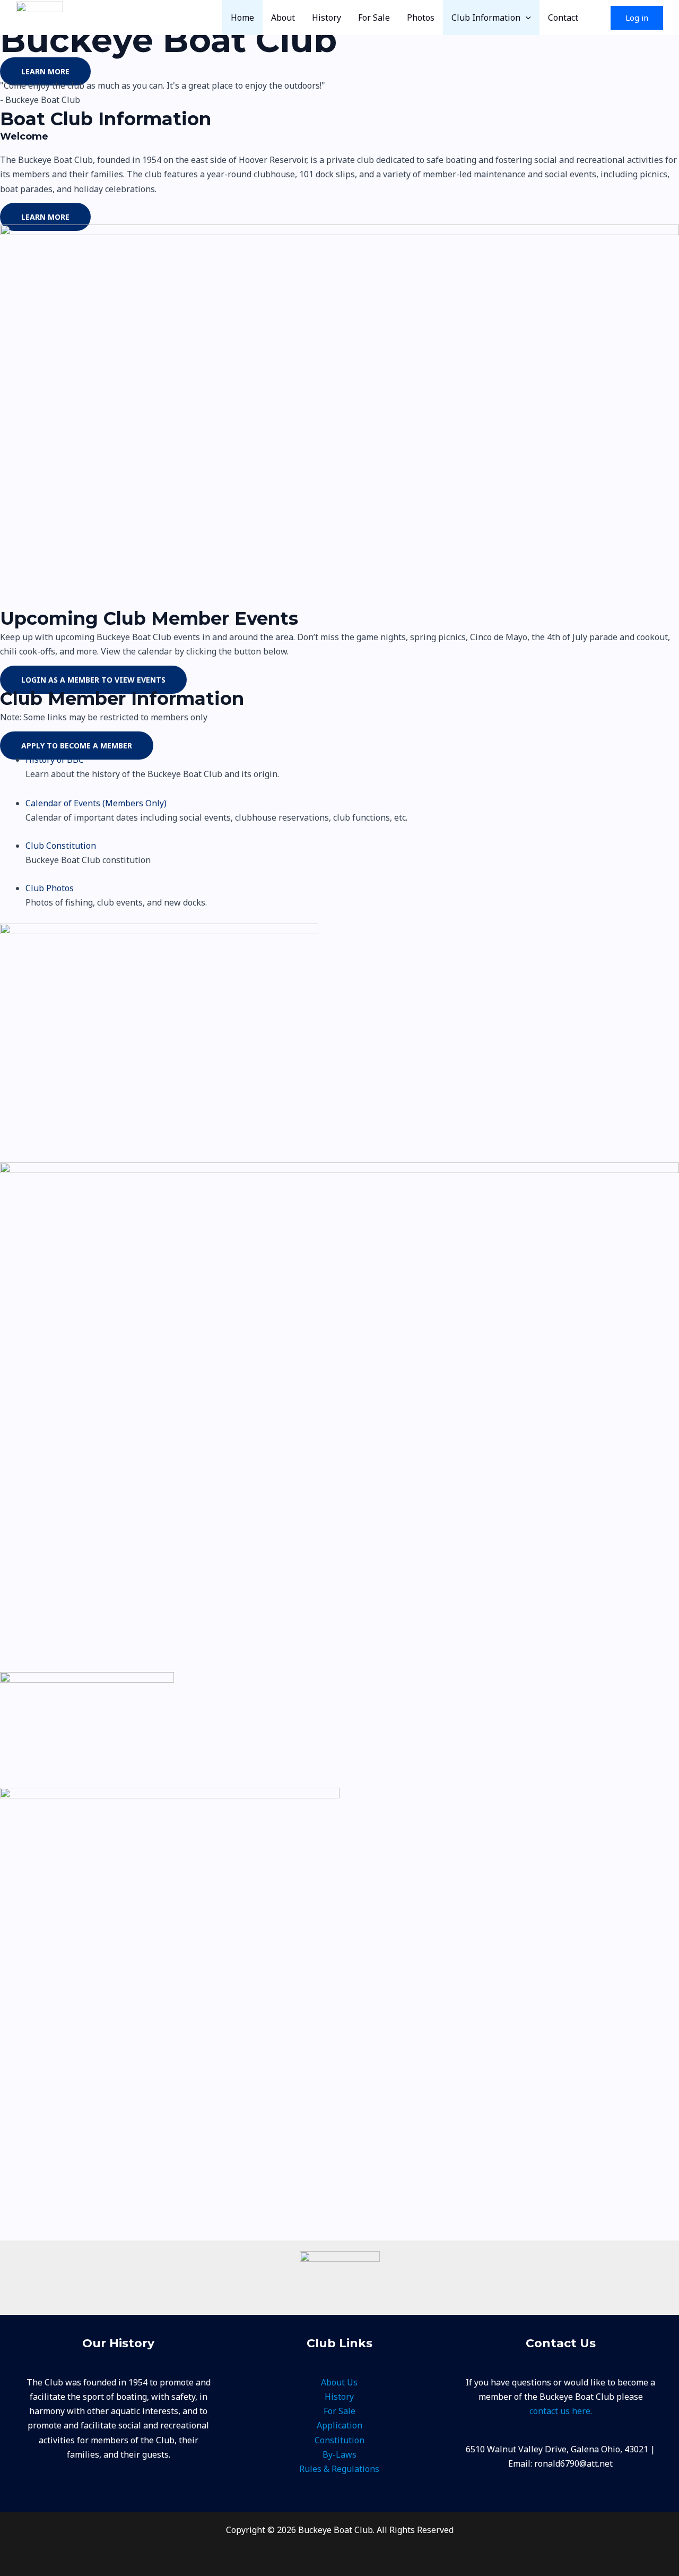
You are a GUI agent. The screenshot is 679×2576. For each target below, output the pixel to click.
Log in (637, 18)
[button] (526, 18)
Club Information (486, 18)
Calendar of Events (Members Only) (96, 803)
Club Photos (50, 888)
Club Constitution (61, 846)
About (283, 18)
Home (242, 18)
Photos (421, 18)
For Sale (374, 18)
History (327, 18)
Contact (563, 18)
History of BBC (55, 760)
